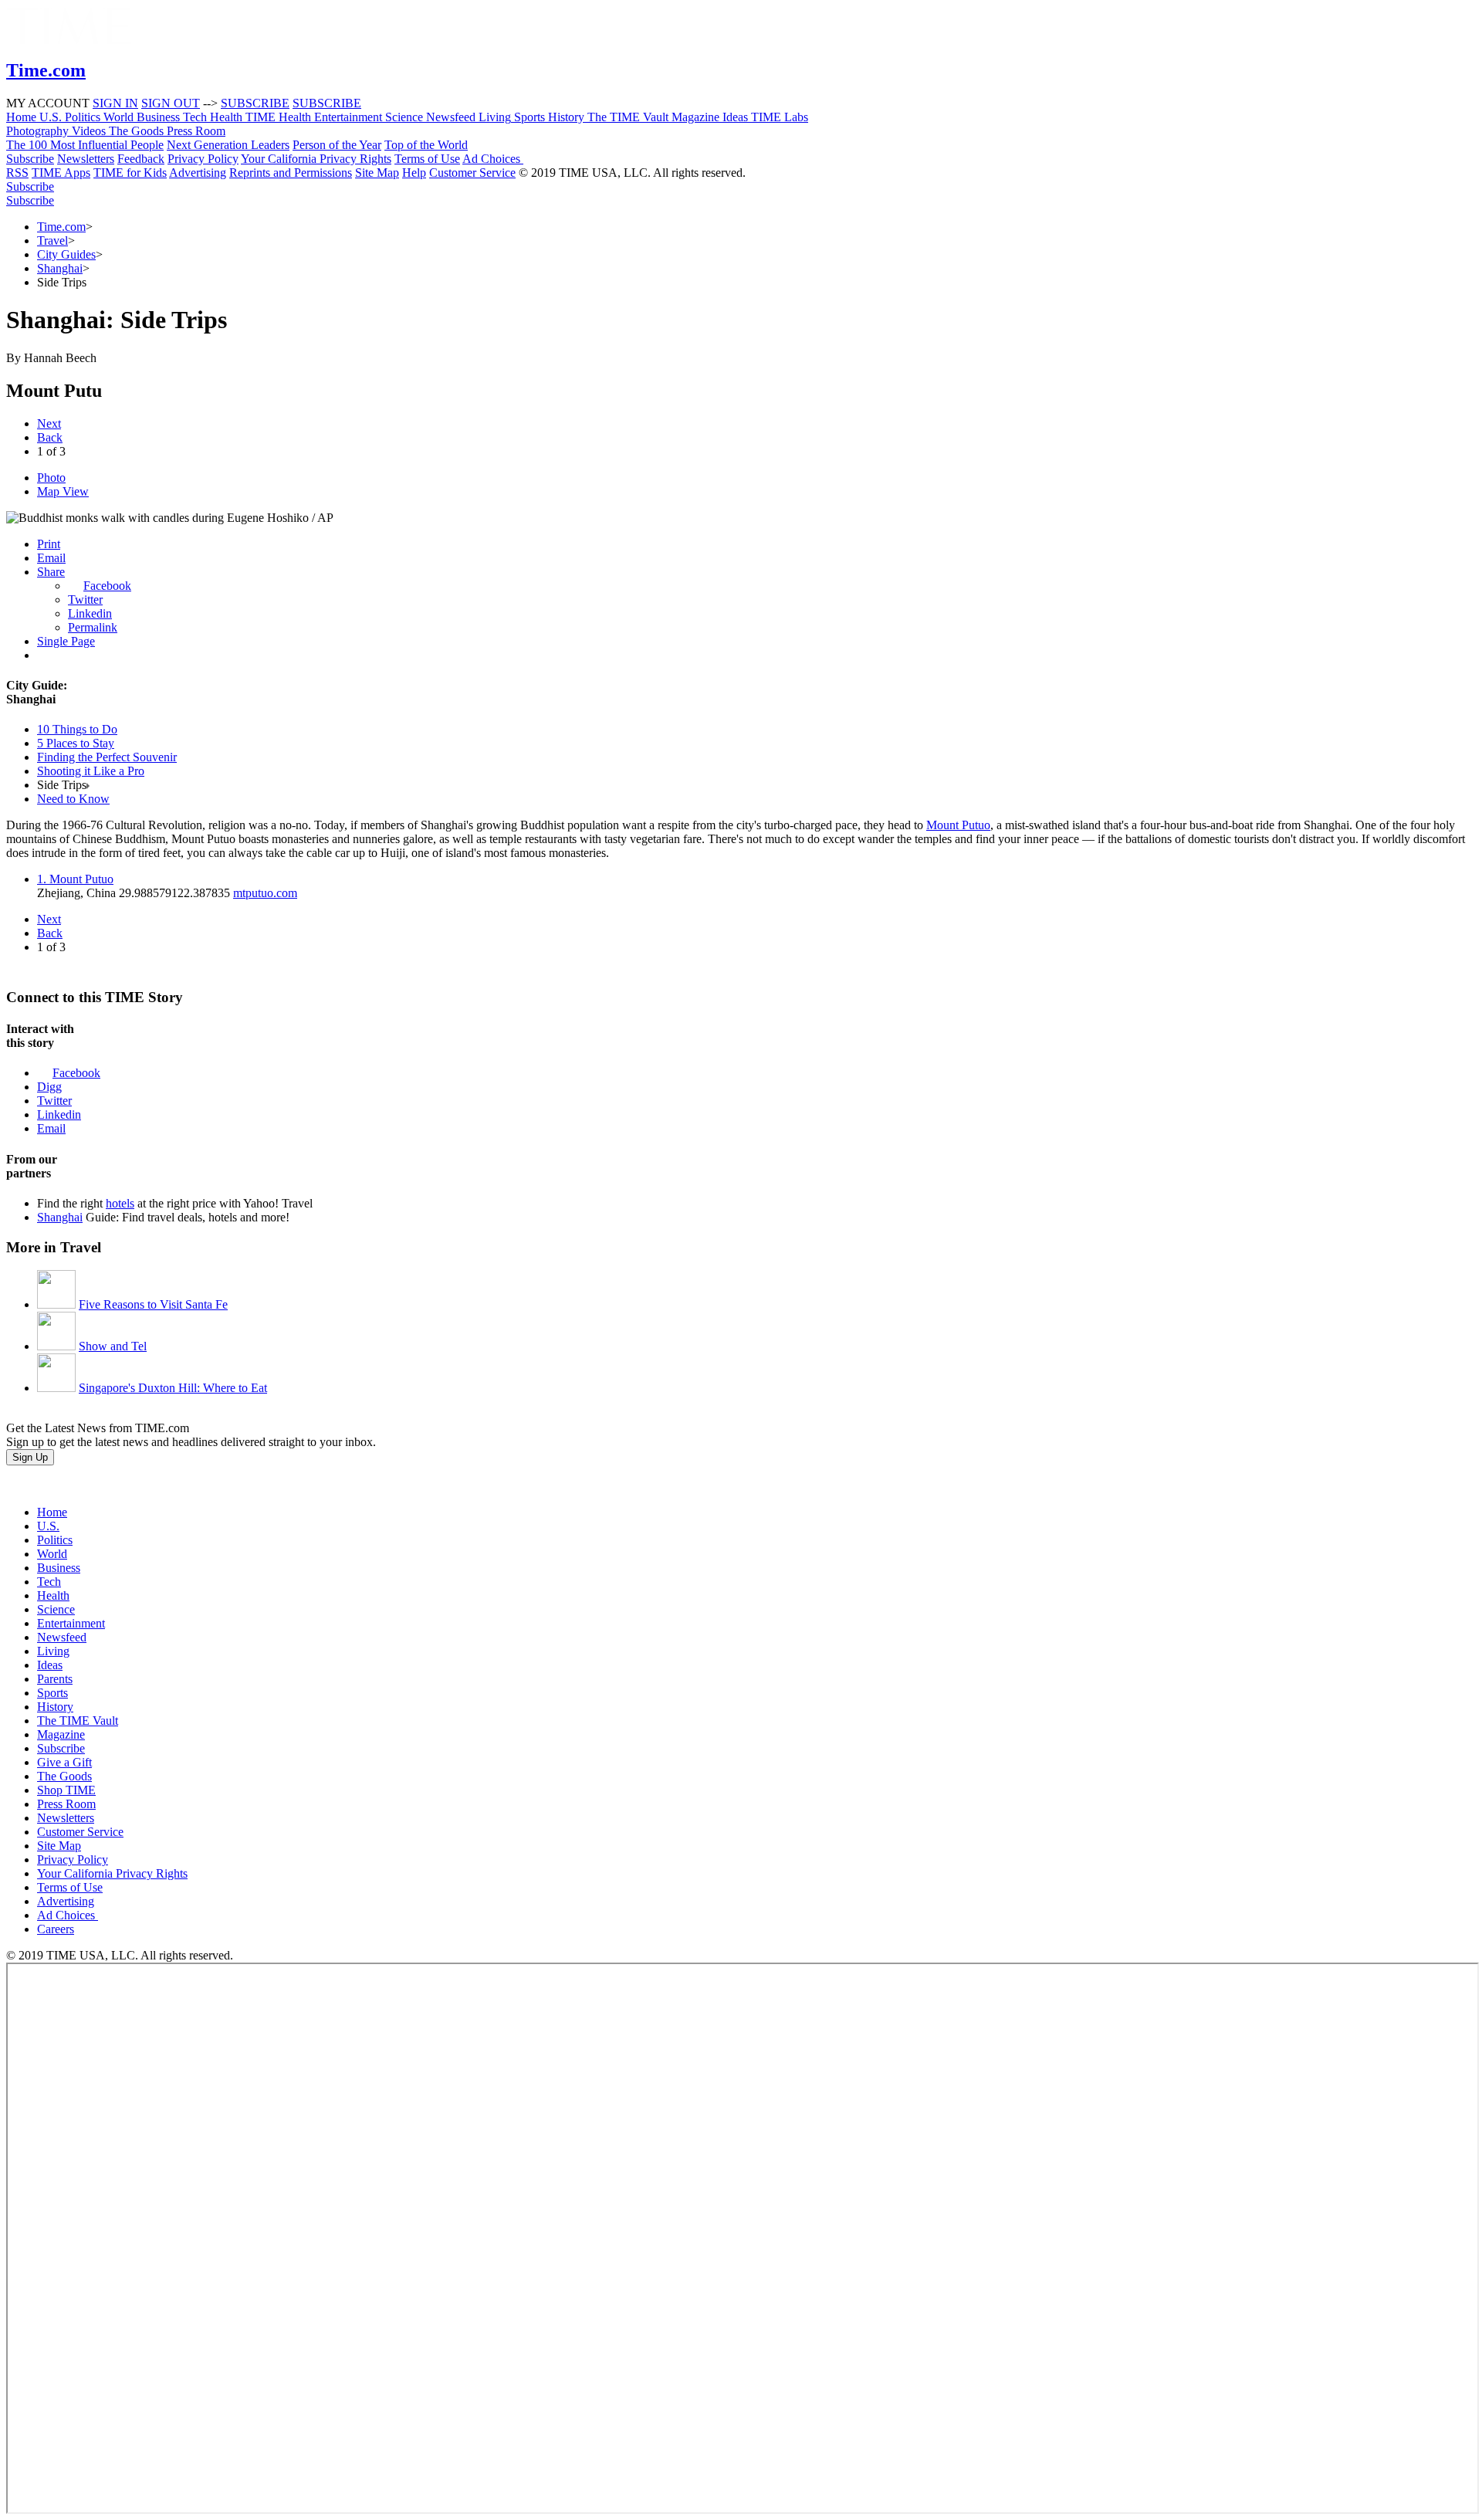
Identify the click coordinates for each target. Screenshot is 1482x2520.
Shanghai (60, 268)
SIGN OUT (171, 103)
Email (51, 558)
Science (56, 1609)
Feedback (141, 159)
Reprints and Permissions (291, 173)
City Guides (66, 254)
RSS (17, 173)
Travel (52, 240)
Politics (55, 1540)
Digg (49, 1087)
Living (53, 1651)
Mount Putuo (958, 825)
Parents (55, 1679)
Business (59, 1568)
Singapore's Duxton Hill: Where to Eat (173, 1388)
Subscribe (30, 159)
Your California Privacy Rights (316, 159)
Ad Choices (493, 159)
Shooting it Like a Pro (91, 771)
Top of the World (426, 145)
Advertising (198, 173)
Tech (49, 1582)
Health (53, 1595)
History (55, 1707)
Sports (52, 1693)
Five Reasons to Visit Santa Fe (153, 1304)
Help (414, 173)
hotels (120, 1203)
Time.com (61, 227)
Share (51, 572)
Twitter (85, 600)
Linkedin (90, 613)
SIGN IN (115, 103)
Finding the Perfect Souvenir (107, 757)
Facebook (107, 586)
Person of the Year (337, 145)
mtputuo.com (265, 893)
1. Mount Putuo (75, 879)
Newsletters (86, 159)
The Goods (64, 1776)
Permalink (93, 627)
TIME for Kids (130, 173)
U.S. (48, 1526)
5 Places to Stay (76, 743)
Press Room (66, 1804)
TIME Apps (61, 173)
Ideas (50, 1665)
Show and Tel (113, 1346)
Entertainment (71, 1623)
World (52, 1554)
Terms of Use (427, 159)
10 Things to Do (77, 729)
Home (52, 1512)
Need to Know (73, 799)
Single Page (66, 641)
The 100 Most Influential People (85, 145)
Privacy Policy (203, 159)
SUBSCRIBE (255, 103)
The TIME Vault (78, 1721)
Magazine (61, 1734)
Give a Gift (64, 1762)
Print (49, 544)
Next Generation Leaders (228, 145)
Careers (56, 1929)
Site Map (377, 173)
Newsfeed (62, 1637)
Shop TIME (66, 1790)
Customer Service (472, 173)
